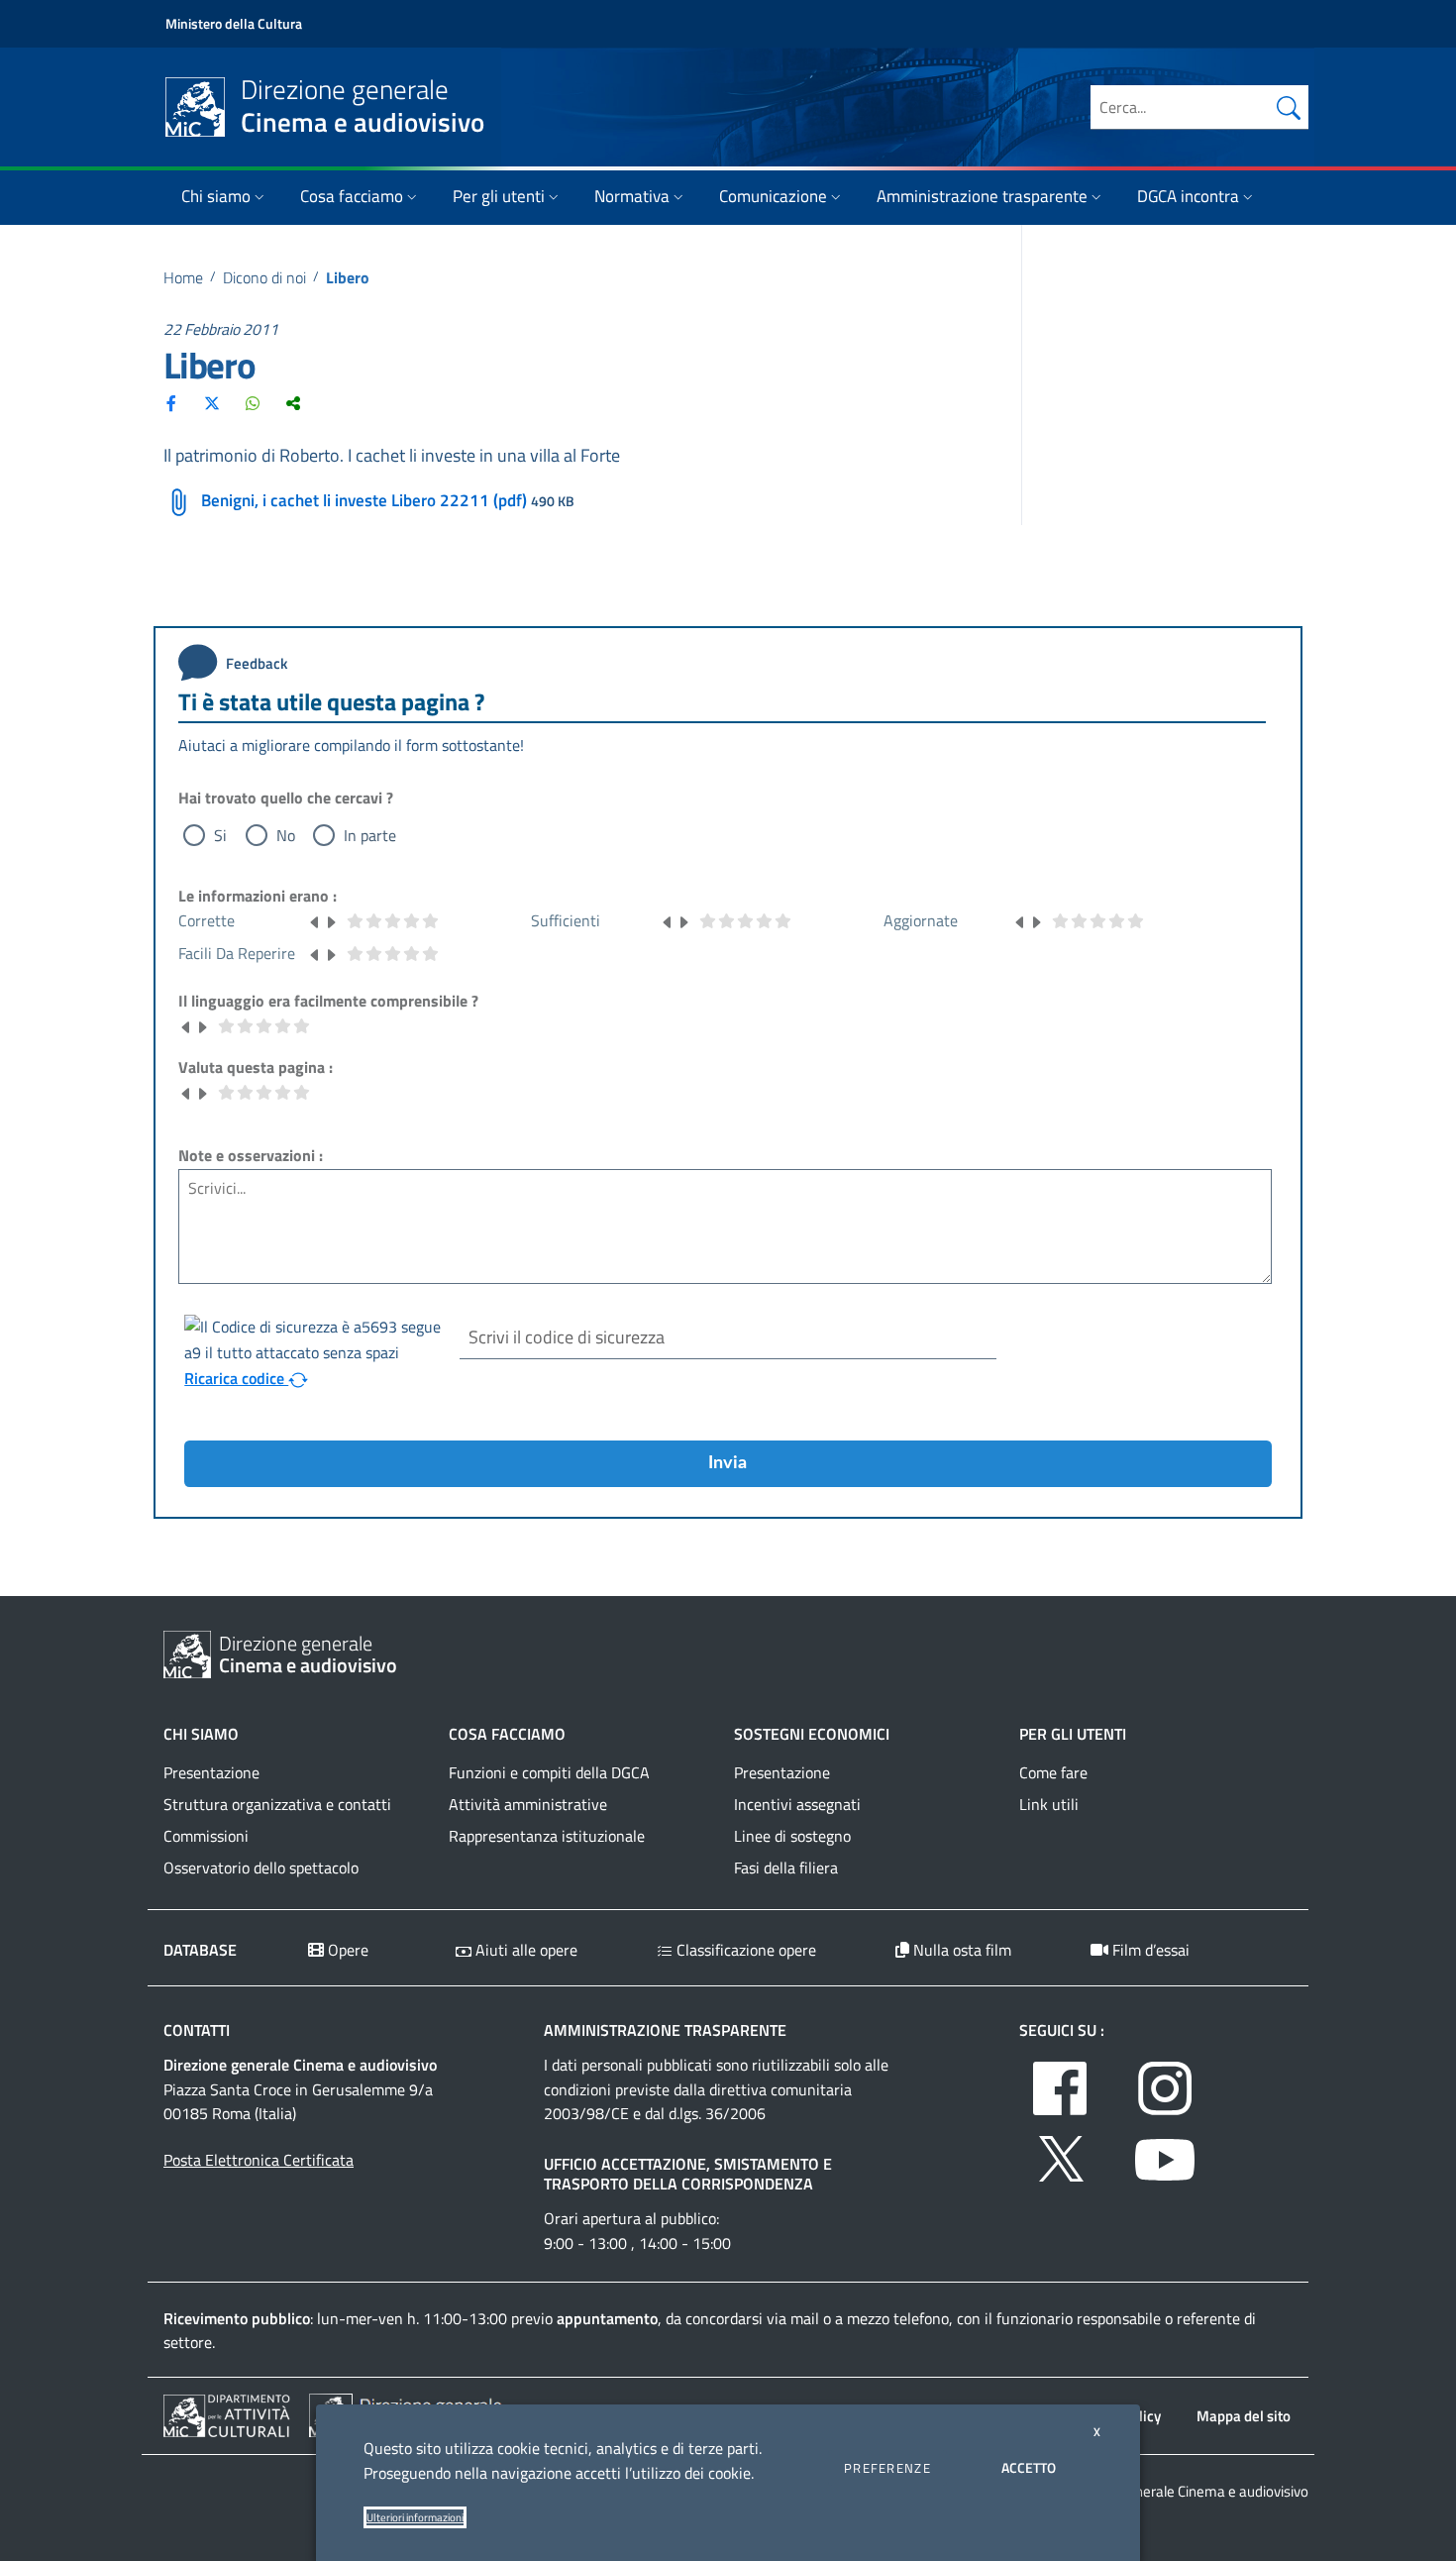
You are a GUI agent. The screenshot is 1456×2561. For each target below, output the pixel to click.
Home (183, 277)
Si (220, 835)
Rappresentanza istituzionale (547, 1836)
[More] (293, 403)
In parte (370, 835)
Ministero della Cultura (234, 23)
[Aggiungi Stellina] (331, 920)
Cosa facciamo (352, 196)
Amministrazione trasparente (982, 196)
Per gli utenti (499, 196)
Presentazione (211, 1772)
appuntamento (607, 2318)
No (286, 835)
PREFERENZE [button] (887, 2468)
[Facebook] (171, 403)
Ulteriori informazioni (415, 2517)
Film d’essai (1149, 1950)
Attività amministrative (528, 1804)
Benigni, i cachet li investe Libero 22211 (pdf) (364, 500)
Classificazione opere (744, 1950)
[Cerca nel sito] (1289, 107)
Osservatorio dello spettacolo (261, 1867)
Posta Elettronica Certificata (259, 2160)
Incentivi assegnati (797, 1804)
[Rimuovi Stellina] (315, 920)
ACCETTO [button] (1029, 2467)
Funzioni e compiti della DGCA (549, 1772)
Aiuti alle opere (524, 1950)
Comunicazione (773, 196)
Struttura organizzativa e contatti (277, 1804)
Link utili (1049, 1804)
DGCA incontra (1188, 196)
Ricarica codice (236, 1378)
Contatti (197, 2030)
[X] (212, 403)
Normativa (632, 196)
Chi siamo (216, 196)
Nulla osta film (960, 1950)
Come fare (1053, 1772)
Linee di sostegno (792, 1836)
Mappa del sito (1244, 2416)
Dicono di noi (264, 277)
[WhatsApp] (253, 403)
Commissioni (206, 1836)
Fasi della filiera (786, 1867)
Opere (346, 1950)
